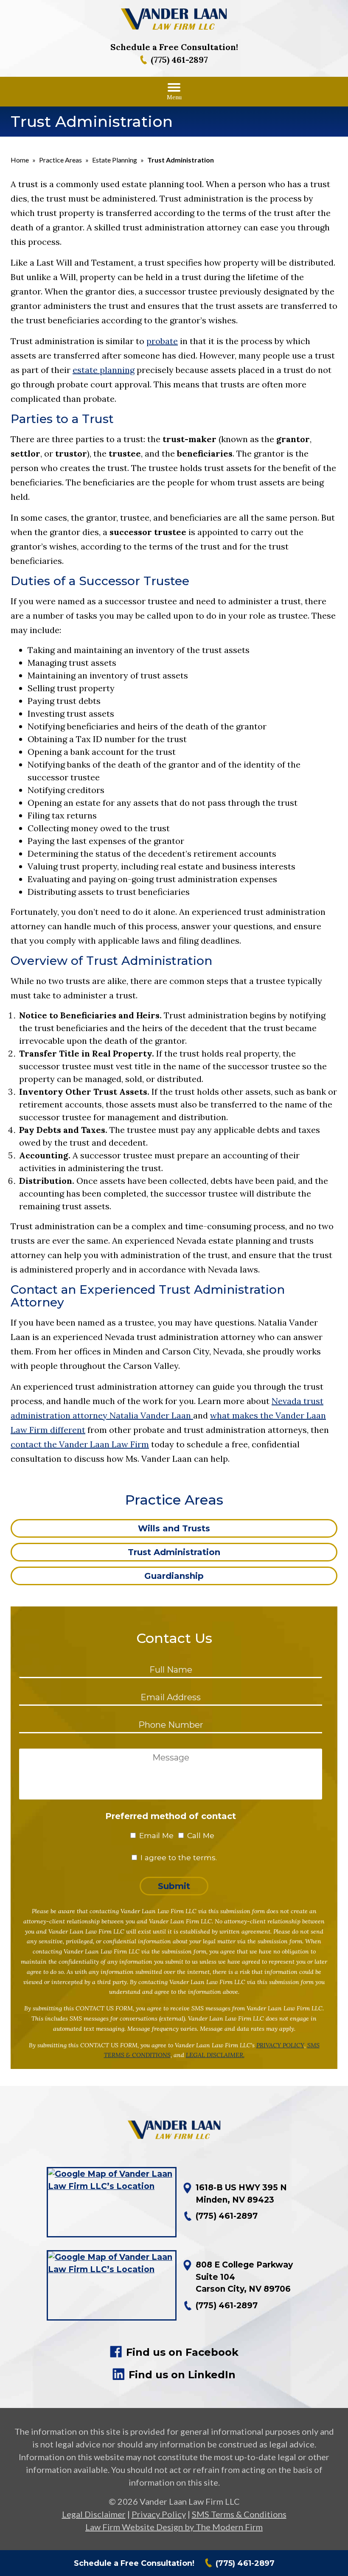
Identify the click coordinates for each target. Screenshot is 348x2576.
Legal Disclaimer (94, 2514)
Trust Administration (174, 1552)
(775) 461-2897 (179, 60)
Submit (174, 1886)
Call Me (201, 1835)
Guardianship (174, 1576)
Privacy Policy (159, 2514)
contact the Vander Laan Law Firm (80, 1444)
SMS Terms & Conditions (239, 2514)
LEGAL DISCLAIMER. (215, 2055)
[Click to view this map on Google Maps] (112, 2202)
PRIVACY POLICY (280, 2045)
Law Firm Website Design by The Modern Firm (174, 2527)
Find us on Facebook (182, 2352)
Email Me (156, 1835)
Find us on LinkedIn (182, 2375)
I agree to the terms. (179, 1857)
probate (162, 341)
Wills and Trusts (174, 1528)
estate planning (104, 370)
